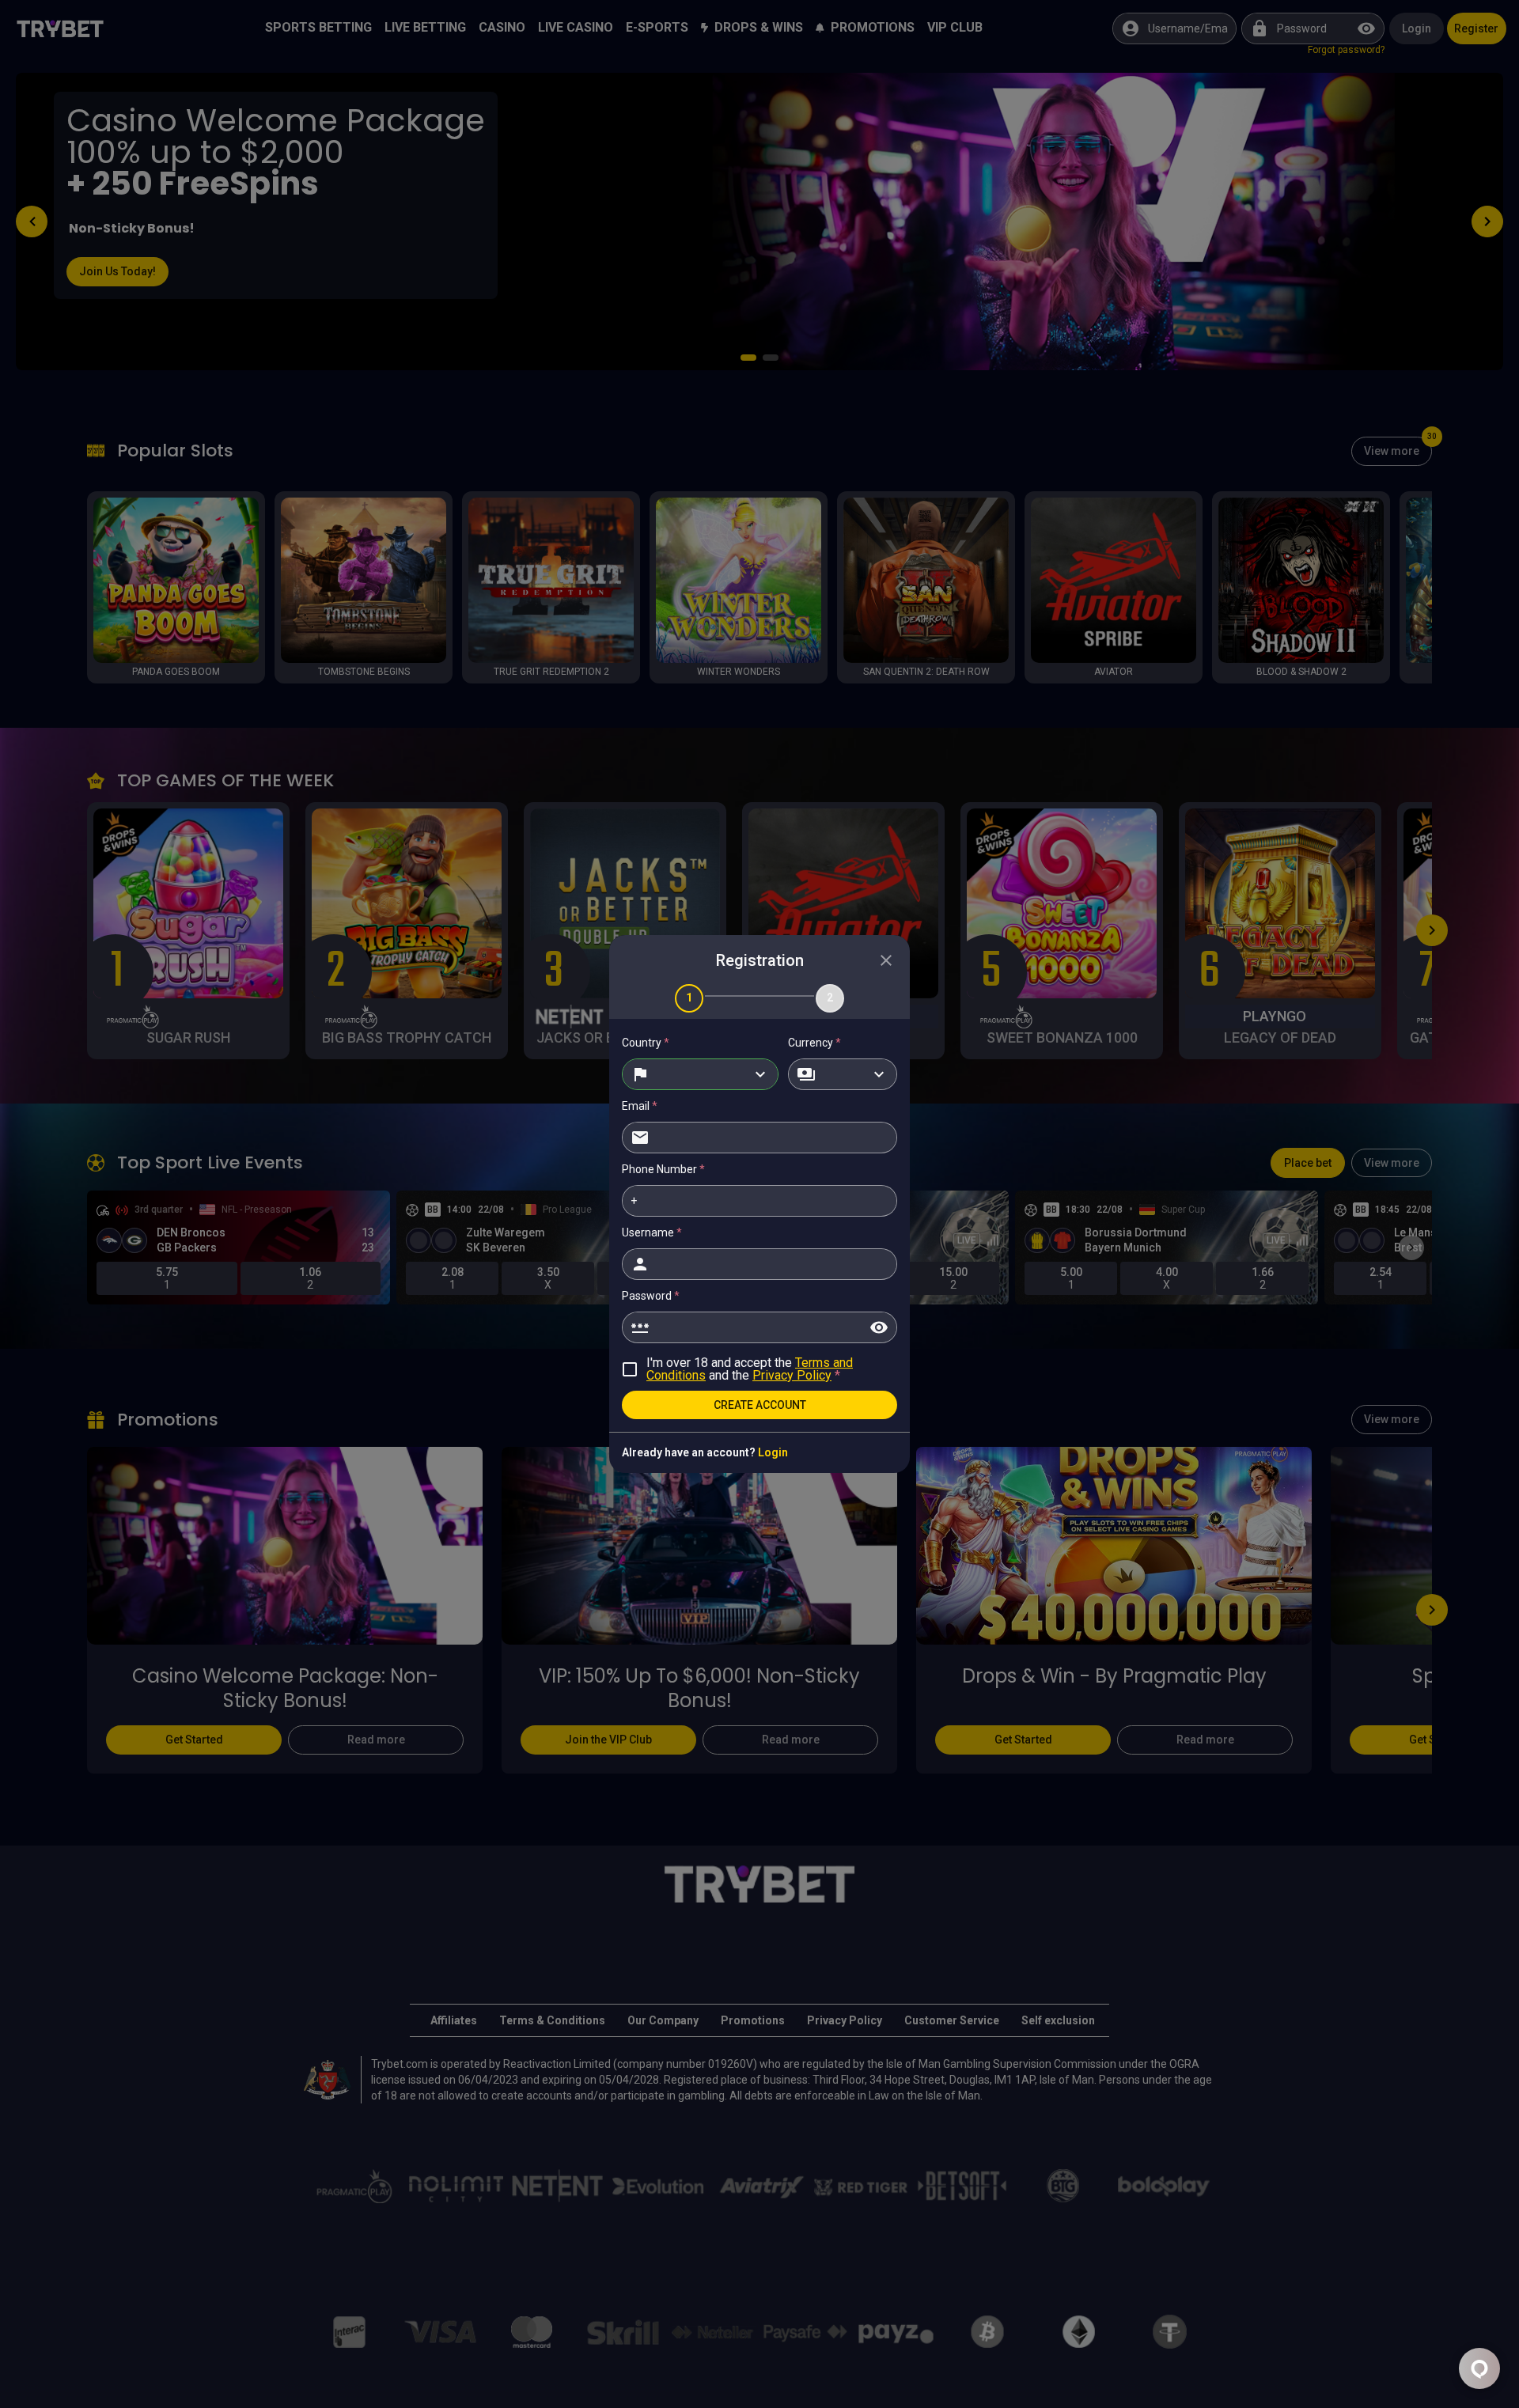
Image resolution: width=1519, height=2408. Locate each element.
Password (651, 1296)
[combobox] (700, 1074)
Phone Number (663, 1169)
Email (640, 1106)
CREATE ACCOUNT (760, 1405)
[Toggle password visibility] (879, 1327)
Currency (814, 1043)
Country (646, 1043)
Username (652, 1232)
